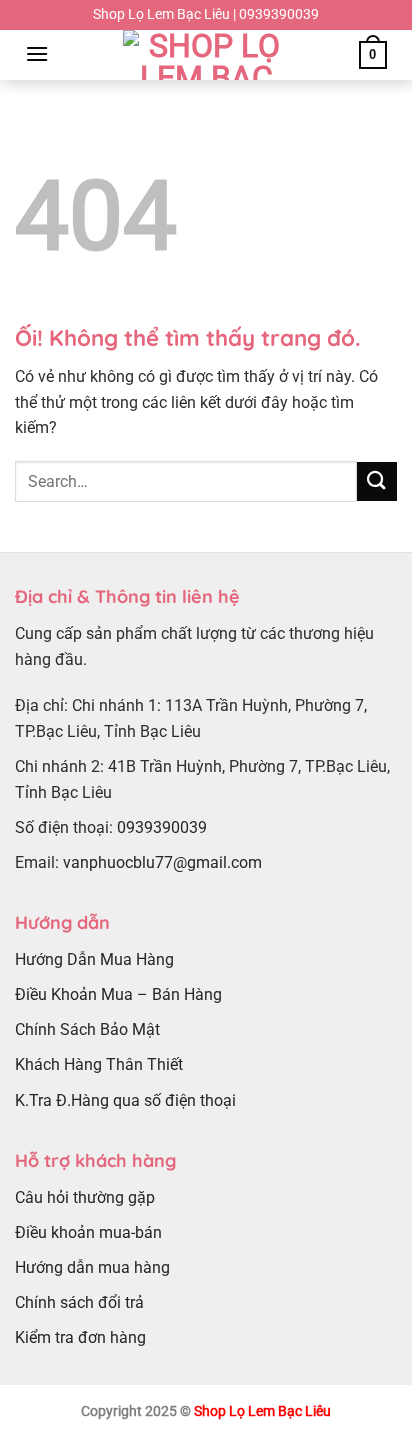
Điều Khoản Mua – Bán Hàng (118, 994)
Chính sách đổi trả (79, 1302)
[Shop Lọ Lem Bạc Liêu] (206, 55)
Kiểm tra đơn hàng (80, 1337)
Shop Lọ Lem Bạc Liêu (262, 1411)
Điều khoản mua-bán (88, 1232)
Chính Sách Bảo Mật (87, 1029)
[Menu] (37, 53)
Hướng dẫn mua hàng (92, 1267)
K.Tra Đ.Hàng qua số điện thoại (125, 1100)
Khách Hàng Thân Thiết (99, 1064)
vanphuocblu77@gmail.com (162, 862)
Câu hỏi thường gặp (85, 1197)
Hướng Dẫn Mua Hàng (94, 959)
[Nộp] (377, 481)
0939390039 (162, 827)
